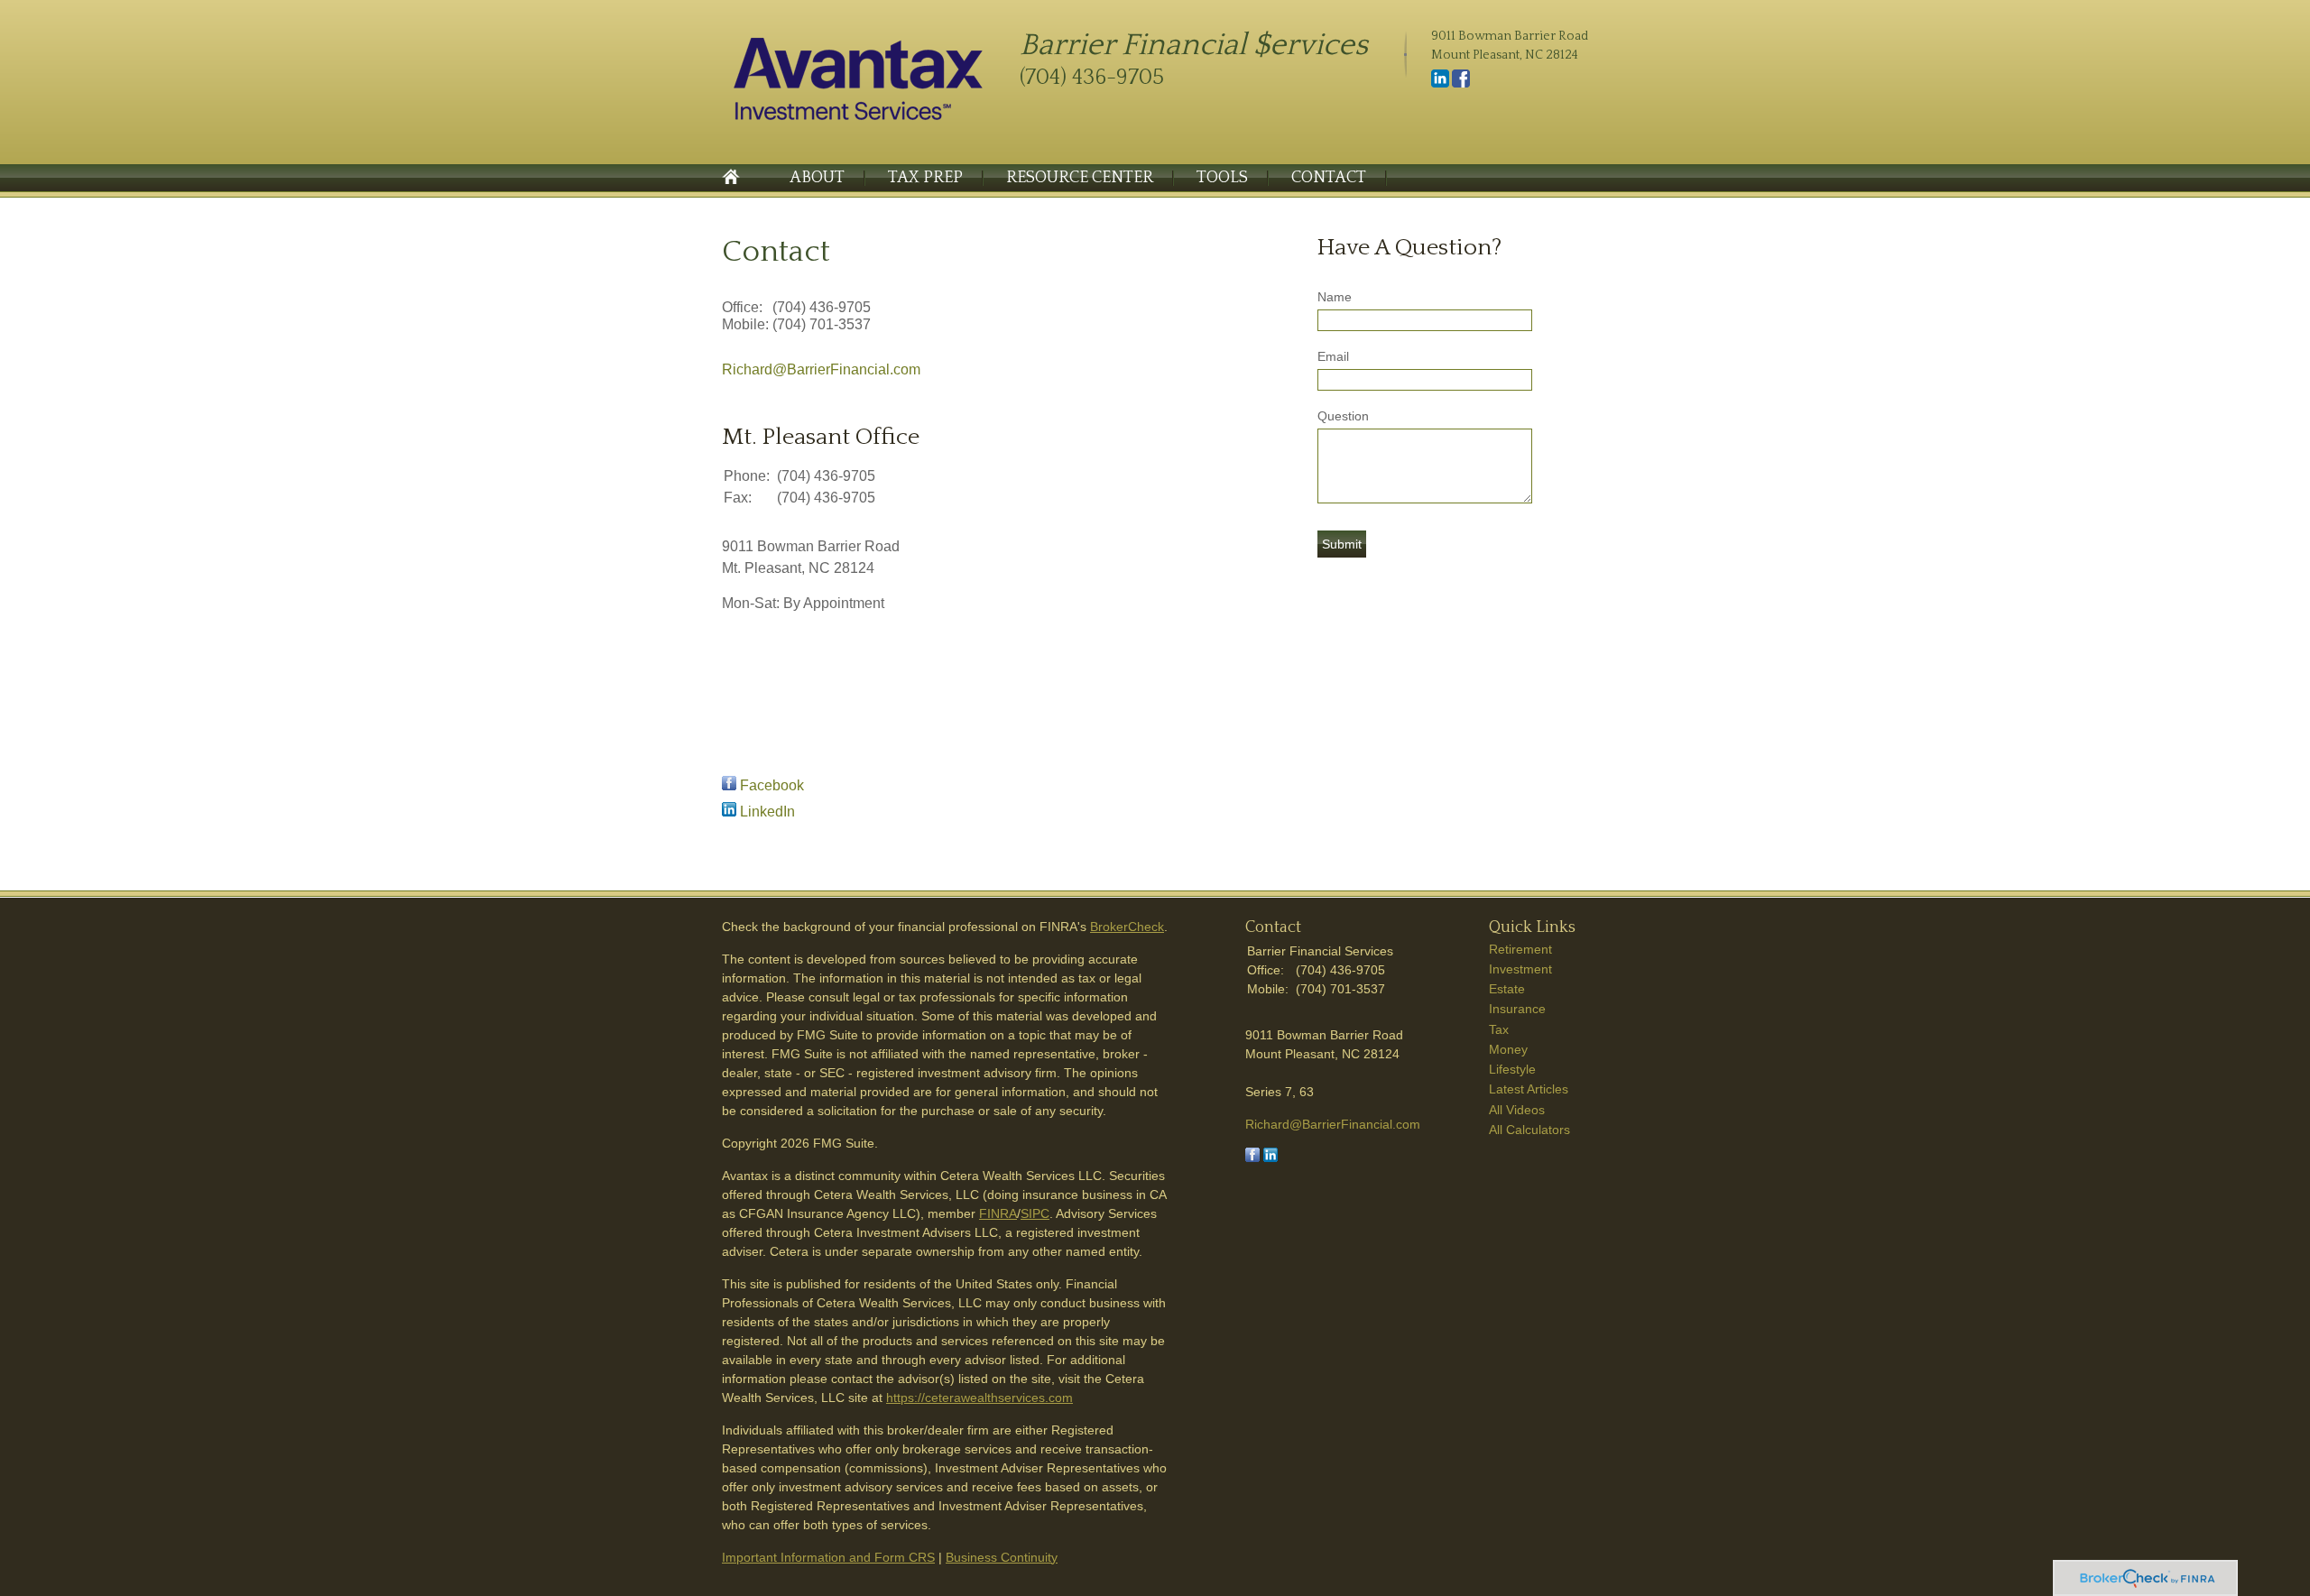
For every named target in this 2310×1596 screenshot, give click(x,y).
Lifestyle (1512, 1069)
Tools (1222, 178)
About (817, 178)
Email (1333, 356)
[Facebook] (1461, 84)
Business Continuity (1002, 1557)
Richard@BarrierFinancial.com (821, 369)
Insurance (1517, 1009)
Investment (1520, 969)
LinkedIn (767, 812)
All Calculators (1529, 1130)
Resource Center (1080, 178)
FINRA (998, 1213)
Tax (1499, 1029)
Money (1508, 1049)
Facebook (772, 785)
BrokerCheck (1127, 927)
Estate (1507, 989)
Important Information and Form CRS (828, 1557)
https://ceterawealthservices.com (979, 1398)
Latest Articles (1529, 1089)
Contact (1329, 178)
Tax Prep (925, 178)
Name (1335, 297)
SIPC (1035, 1213)
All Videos (1517, 1110)
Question (1343, 416)
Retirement (1520, 949)
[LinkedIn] (1440, 84)
